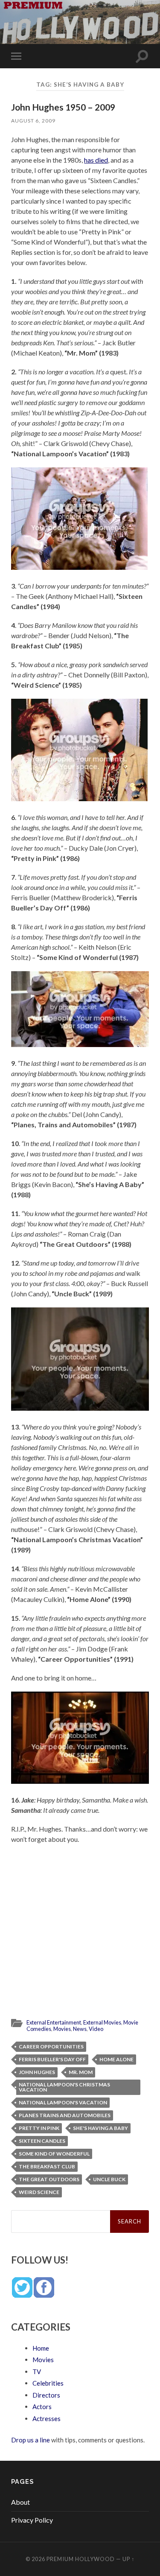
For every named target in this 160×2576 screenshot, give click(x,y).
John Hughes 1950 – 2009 (63, 107)
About (20, 2502)
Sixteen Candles (42, 2141)
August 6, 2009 (33, 121)
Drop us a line (31, 2440)
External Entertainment (54, 2022)
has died (96, 160)
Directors (46, 2395)
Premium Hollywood (81, 2559)
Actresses (47, 2418)
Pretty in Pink (39, 2128)
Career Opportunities (51, 2047)
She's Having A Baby (100, 2128)
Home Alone (116, 2059)
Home (41, 2348)
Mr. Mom (81, 2072)
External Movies (102, 2022)
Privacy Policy (32, 2520)
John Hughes (37, 2072)
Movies (62, 2029)
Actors (42, 2407)
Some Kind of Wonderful (54, 2154)
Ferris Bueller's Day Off (52, 2059)
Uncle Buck (109, 2179)
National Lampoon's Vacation (63, 2102)
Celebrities (48, 2383)
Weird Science (39, 2192)
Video (96, 2029)
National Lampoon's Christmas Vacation (64, 2087)
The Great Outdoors (49, 2179)
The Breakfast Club (47, 2166)
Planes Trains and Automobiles (65, 2115)
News (80, 2029)
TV (37, 2372)
